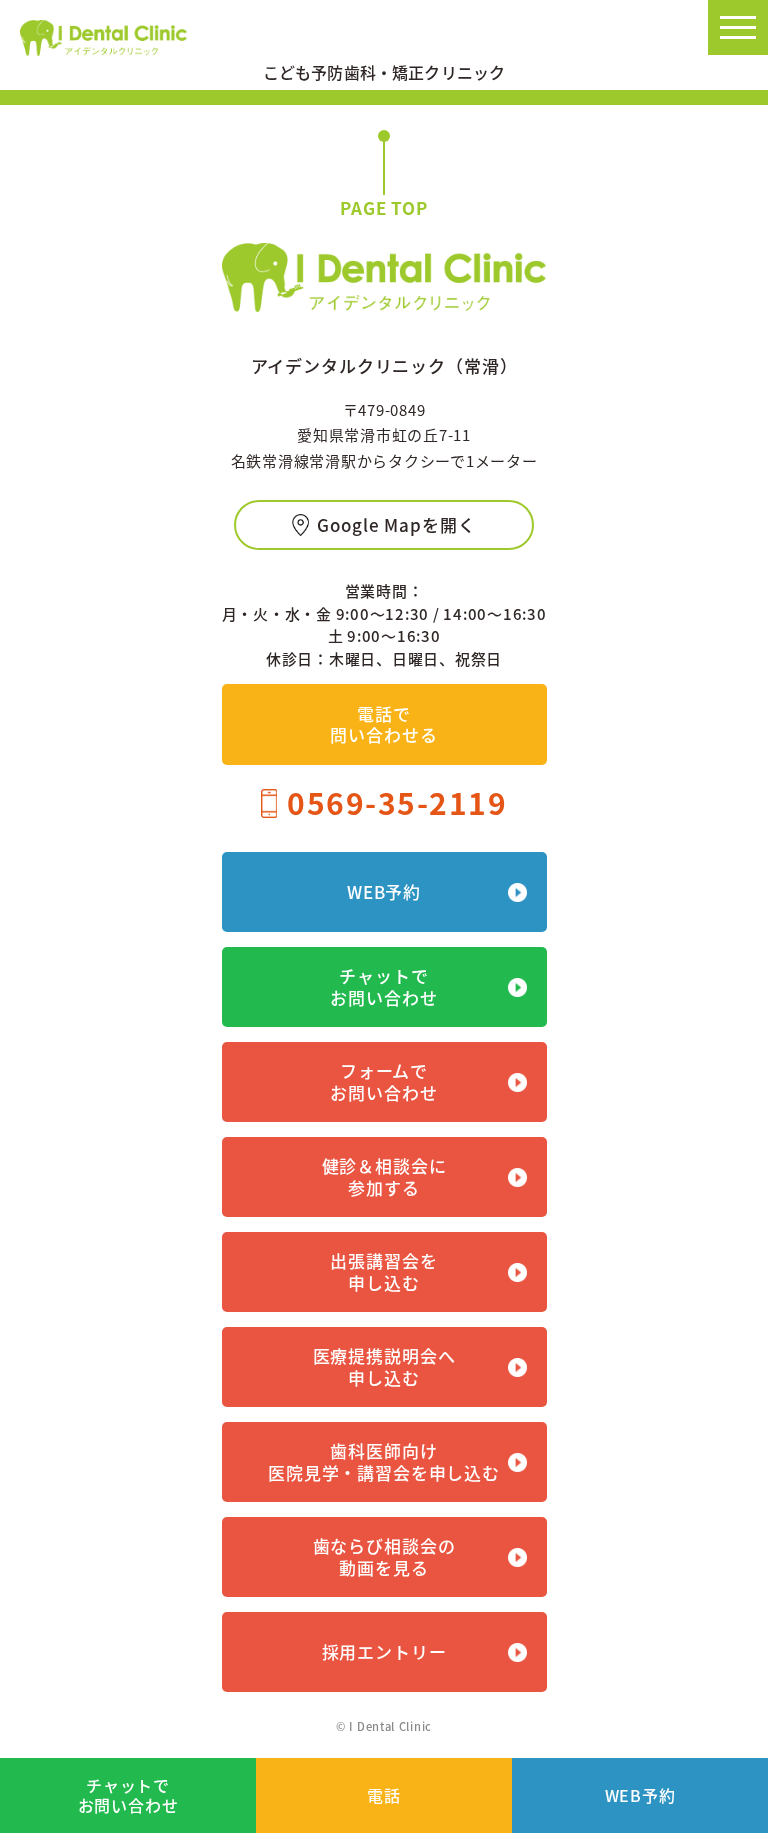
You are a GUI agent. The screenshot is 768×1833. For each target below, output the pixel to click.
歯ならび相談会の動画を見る (384, 1556)
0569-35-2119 (397, 802)
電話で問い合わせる (383, 723)
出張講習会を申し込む (383, 1271)
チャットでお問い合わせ (128, 1794)
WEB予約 (640, 1795)
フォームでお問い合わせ (383, 1081)
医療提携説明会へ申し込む (384, 1366)
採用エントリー (384, 1651)
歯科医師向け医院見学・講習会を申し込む (384, 1461)
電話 (384, 1795)
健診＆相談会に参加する (384, 1176)
